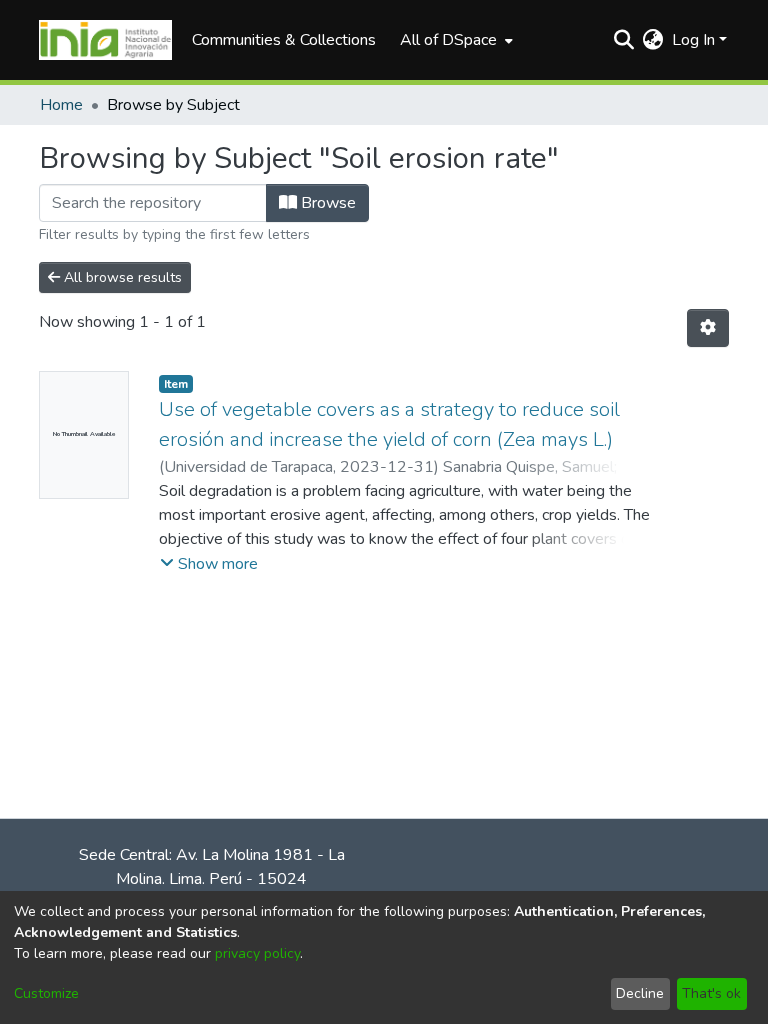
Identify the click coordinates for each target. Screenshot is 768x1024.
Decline (640, 993)
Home (61, 105)
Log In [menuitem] (693, 40)
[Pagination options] (708, 328)
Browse (326, 203)
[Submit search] (624, 40)
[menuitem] (454, 40)
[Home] (105, 40)
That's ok (711, 993)
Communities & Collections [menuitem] (284, 40)
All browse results (121, 277)
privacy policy (257, 953)
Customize (46, 993)
